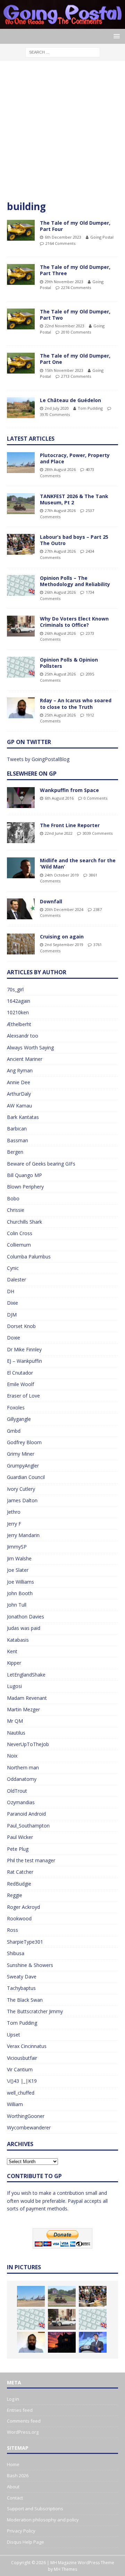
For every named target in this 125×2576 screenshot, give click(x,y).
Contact (15, 2498)
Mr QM (15, 1721)
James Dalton (22, 1500)
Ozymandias (21, 1802)
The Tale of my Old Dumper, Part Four (75, 226)
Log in (13, 2399)
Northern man (23, 1767)
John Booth (20, 1593)
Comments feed (24, 2421)
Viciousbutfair (22, 2058)
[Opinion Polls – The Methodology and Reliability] (21, 585)
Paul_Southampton (28, 1826)
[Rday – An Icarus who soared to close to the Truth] (21, 708)
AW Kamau (19, 1106)
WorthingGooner (26, 2116)
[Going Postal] (62, 25)
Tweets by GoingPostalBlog (38, 759)
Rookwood (19, 1918)
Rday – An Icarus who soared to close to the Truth (76, 703)
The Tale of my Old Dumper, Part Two (75, 315)
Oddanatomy (22, 1779)
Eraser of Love (23, 1396)
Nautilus (16, 1733)
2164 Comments (60, 243)
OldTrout (17, 1791)
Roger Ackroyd (23, 1907)
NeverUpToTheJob (28, 1744)
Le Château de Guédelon (70, 400)
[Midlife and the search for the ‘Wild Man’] (21, 868)
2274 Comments (76, 287)
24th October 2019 (62, 875)
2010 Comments (76, 332)
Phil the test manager (31, 1860)
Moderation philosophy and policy (43, 2520)
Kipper (14, 1663)
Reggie (15, 1895)
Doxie (14, 1338)
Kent (12, 1651)
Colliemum (19, 1245)
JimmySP (17, 1547)
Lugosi (14, 1686)
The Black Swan (25, 2000)
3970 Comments (55, 414)
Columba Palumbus (29, 1257)
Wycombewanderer (29, 2127)
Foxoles (16, 1407)
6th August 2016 (59, 798)
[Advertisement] (62, 134)
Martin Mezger (23, 1709)
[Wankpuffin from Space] (21, 798)
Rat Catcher (20, 1872)
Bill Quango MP (24, 1175)
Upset (14, 2035)
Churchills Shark (24, 1222)
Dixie (12, 1303)
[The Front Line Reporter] (21, 833)
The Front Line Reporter (70, 825)
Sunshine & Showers (30, 1965)
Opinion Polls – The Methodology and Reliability (75, 581)
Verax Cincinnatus (27, 2046)
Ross (12, 1930)
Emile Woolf (20, 1384)
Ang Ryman (20, 1070)
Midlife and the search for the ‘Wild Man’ (78, 863)
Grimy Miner (21, 1454)
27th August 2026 (60, 510)
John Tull (17, 1605)
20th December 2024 (64, 909)
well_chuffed (21, 2093)
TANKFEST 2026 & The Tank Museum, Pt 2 (74, 499)
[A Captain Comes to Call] (62, 2342)
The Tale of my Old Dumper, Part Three (75, 270)
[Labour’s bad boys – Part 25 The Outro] (21, 544)
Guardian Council (26, 1477)
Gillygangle (19, 1419)
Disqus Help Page (26, 2542)
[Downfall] (21, 909)
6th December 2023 (63, 237)
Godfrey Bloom (24, 1442)
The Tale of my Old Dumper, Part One (75, 359)
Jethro (14, 1512)
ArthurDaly (19, 1094)
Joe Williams (20, 1582)
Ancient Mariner (25, 1059)
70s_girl (15, 989)
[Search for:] (63, 52)
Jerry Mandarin (23, 1535)
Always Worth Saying (30, 1047)
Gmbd (14, 1431)
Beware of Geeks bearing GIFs (41, 1164)
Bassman (18, 1140)
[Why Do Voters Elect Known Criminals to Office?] (21, 626)
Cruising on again (62, 937)
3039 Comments (98, 833)
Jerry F (14, 1524)
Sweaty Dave (22, 1977)
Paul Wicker (20, 1837)
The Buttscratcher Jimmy (35, 2011)
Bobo (13, 1198)
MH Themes (65, 2569)
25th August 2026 (60, 674)
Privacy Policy (21, 2531)
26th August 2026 (60, 592)
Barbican (17, 1129)
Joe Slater (18, 1570)
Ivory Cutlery (21, 1489)
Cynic (13, 1268)
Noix (12, 1756)
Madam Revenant (27, 1698)
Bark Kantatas (23, 1117)
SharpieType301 (25, 1942)
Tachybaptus (21, 1988)
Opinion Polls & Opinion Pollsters (69, 663)
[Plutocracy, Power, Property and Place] (21, 463)
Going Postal (102, 237)
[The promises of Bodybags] (93, 2342)
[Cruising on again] (21, 944)
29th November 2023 (64, 282)
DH (11, 1291)
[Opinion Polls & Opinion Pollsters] (21, 667)
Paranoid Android (26, 1814)
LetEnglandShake (26, 1675)
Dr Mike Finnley (24, 1349)
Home (13, 2464)
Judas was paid (24, 1628)
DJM (12, 1315)
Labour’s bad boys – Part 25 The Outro (74, 540)
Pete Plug (18, 1849)
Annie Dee (19, 1082)
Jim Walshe (19, 1558)
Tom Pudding (90, 408)
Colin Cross (20, 1233)
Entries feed (20, 2410)
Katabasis (18, 1640)
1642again (19, 1001)
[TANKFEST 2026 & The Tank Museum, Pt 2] (21, 504)
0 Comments (95, 798)
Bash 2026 (18, 2475)
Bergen (15, 1152)
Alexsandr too (23, 1036)
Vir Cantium (20, 2069)
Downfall (51, 901)
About (13, 2487)
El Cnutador (20, 1373)
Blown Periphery (25, 1187)
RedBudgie (19, 1884)
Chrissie (16, 1210)
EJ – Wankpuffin (24, 1361)
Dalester (16, 1279)
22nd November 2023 (65, 326)
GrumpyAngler (23, 1466)
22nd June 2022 (59, 833)
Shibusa (16, 1953)
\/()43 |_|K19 (22, 2081)
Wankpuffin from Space (69, 790)
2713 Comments (76, 376)
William (15, 2104)
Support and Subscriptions (35, 2509)
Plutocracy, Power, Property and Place (75, 458)
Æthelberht (19, 1024)
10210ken (18, 1012)
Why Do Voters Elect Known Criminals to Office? (74, 622)
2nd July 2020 (57, 408)
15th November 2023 (64, 370)
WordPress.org (23, 2432)
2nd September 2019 (64, 945)
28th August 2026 (60, 469)
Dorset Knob (21, 1326)
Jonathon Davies (26, 1617)
